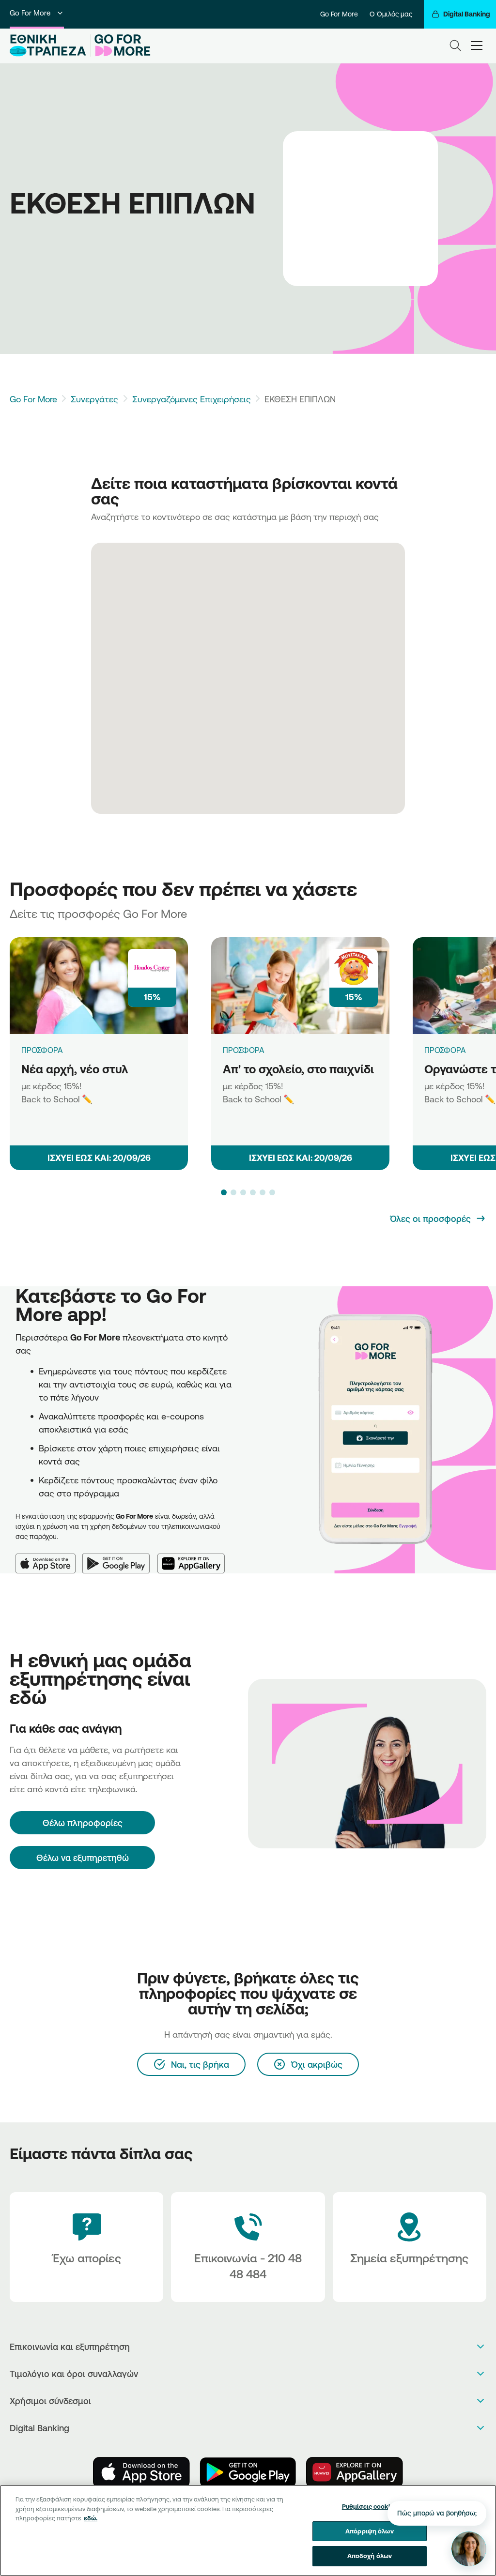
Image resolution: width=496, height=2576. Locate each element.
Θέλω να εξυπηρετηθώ (83, 1858)
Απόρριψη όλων (370, 2531)
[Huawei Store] (355, 2472)
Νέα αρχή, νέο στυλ (75, 1069)
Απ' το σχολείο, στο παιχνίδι (298, 1069)
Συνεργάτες (94, 399)
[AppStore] (141, 2472)
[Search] (455, 46)
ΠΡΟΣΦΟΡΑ (42, 1050)
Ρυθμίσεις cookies (370, 2506)
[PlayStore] (248, 2472)
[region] (248, 2530)
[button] (224, 1192)
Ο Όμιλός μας (391, 14)
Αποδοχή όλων (370, 2556)
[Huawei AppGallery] (195, 1558)
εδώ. (91, 2518)
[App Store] (49, 1558)
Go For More (30, 13)
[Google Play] (120, 1558)
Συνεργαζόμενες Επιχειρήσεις (192, 399)
